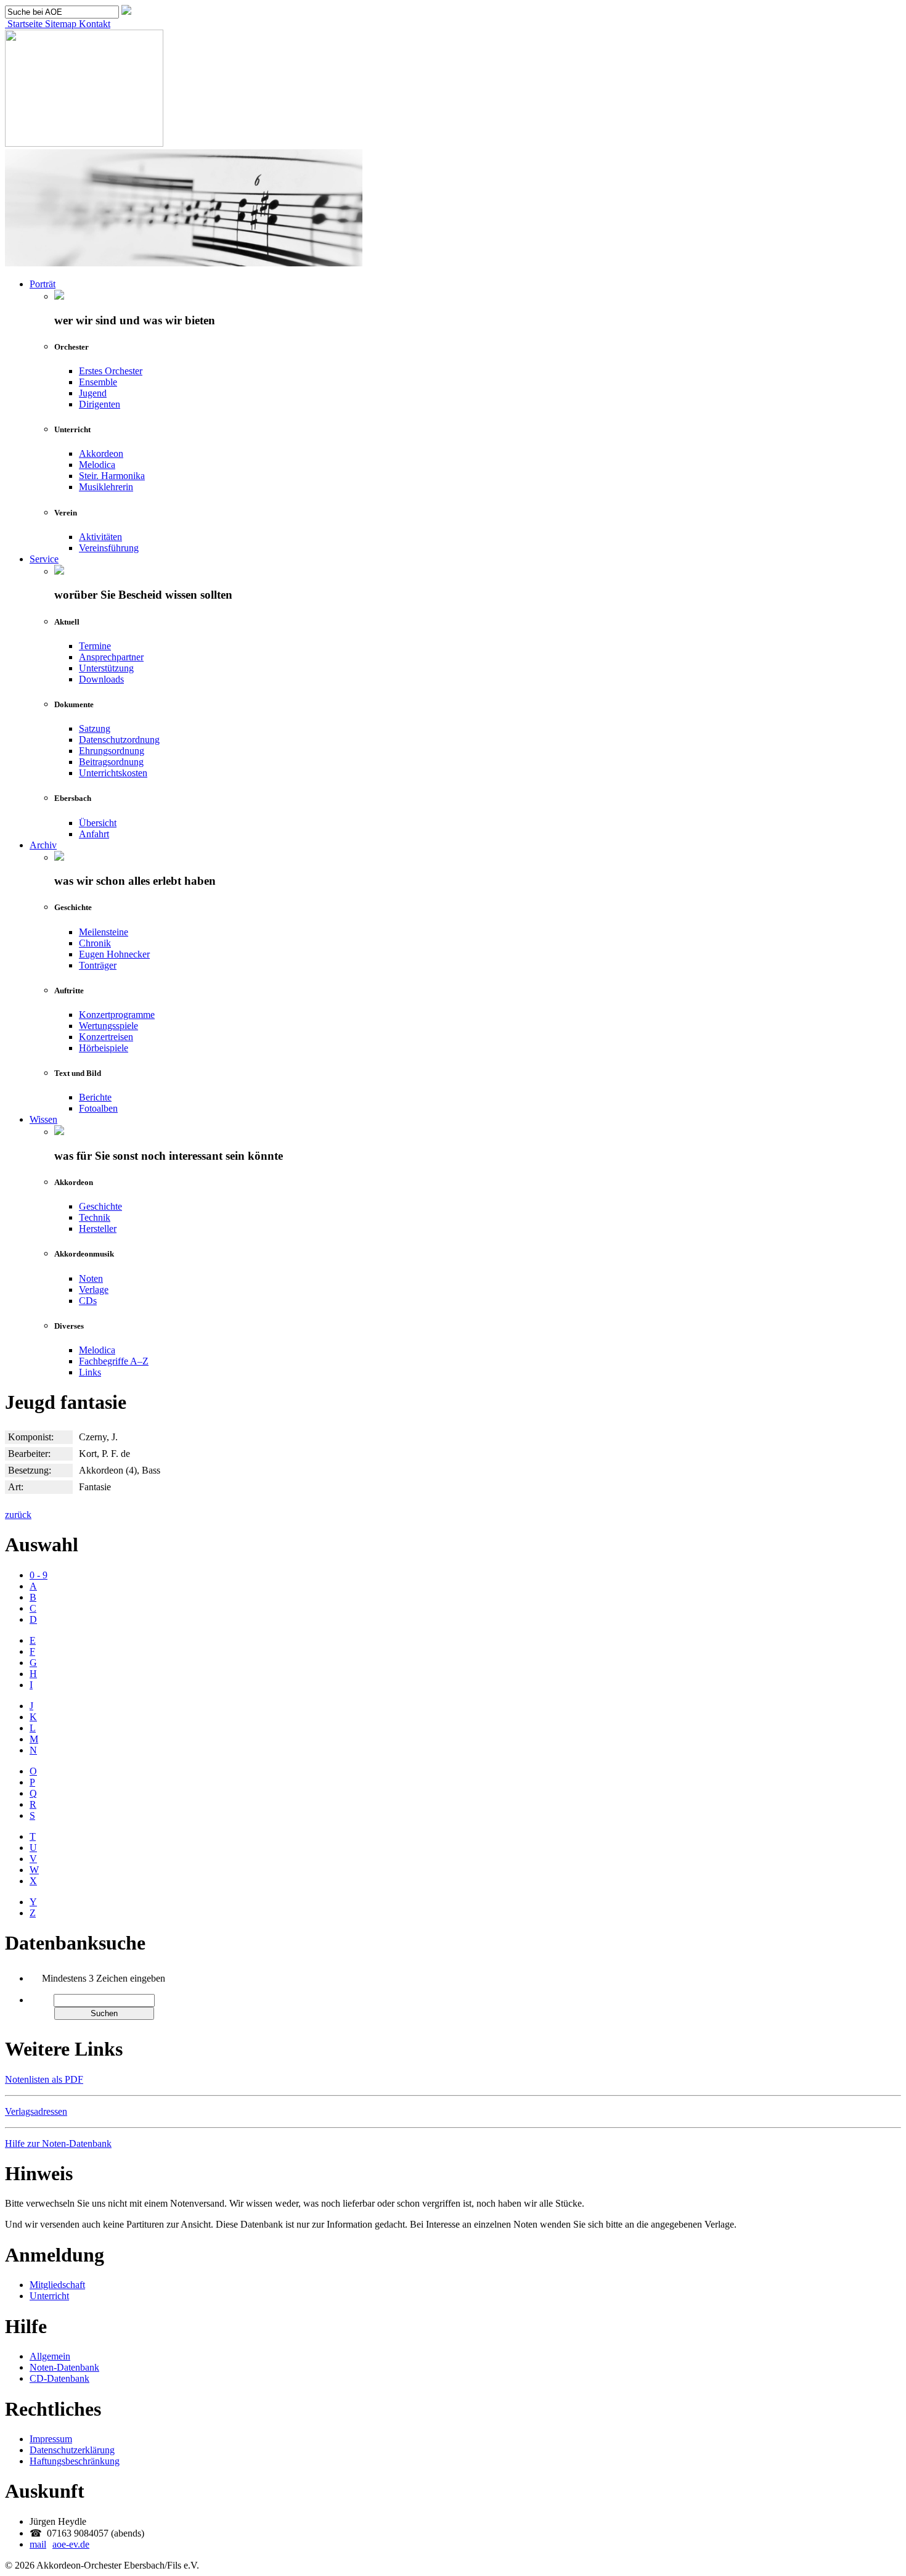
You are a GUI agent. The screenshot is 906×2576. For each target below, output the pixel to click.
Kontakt (93, 24)
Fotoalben (98, 1108)
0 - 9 (39, 1575)
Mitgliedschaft (57, 2285)
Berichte (95, 1097)
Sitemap (59, 24)
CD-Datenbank (59, 2378)
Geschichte (100, 1206)
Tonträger (98, 965)
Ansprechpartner (111, 657)
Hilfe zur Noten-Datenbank (58, 2143)
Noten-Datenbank (64, 2367)
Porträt (43, 284)
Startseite (24, 24)
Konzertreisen (106, 1037)
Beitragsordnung (111, 762)
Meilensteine (104, 932)
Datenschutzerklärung (72, 2450)
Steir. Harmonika (112, 476)
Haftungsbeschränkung (75, 2461)
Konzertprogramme (117, 1015)
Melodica (97, 465)
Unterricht (49, 2296)
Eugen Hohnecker (114, 954)
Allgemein (50, 2356)
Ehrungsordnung (112, 751)
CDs (88, 1301)
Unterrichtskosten (113, 773)
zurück (18, 1515)
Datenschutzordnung (119, 740)
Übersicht (98, 823)
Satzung (95, 728)
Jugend (93, 393)
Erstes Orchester (111, 371)
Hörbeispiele (104, 1048)
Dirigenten (100, 404)
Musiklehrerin (106, 487)
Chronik (95, 943)
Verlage (94, 1290)
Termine (95, 646)
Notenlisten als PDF (44, 2079)
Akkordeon (101, 453)
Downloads (101, 679)
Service (44, 559)
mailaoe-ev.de (59, 2544)
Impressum (51, 2439)
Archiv (43, 845)
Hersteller (98, 1229)
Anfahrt (94, 834)
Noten (91, 1278)
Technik (95, 1217)
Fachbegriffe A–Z (114, 1361)
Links (90, 1372)
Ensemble (98, 382)
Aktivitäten (100, 537)
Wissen (43, 1119)
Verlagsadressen (36, 2111)
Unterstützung (106, 668)
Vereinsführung (109, 548)
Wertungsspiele (108, 1026)
